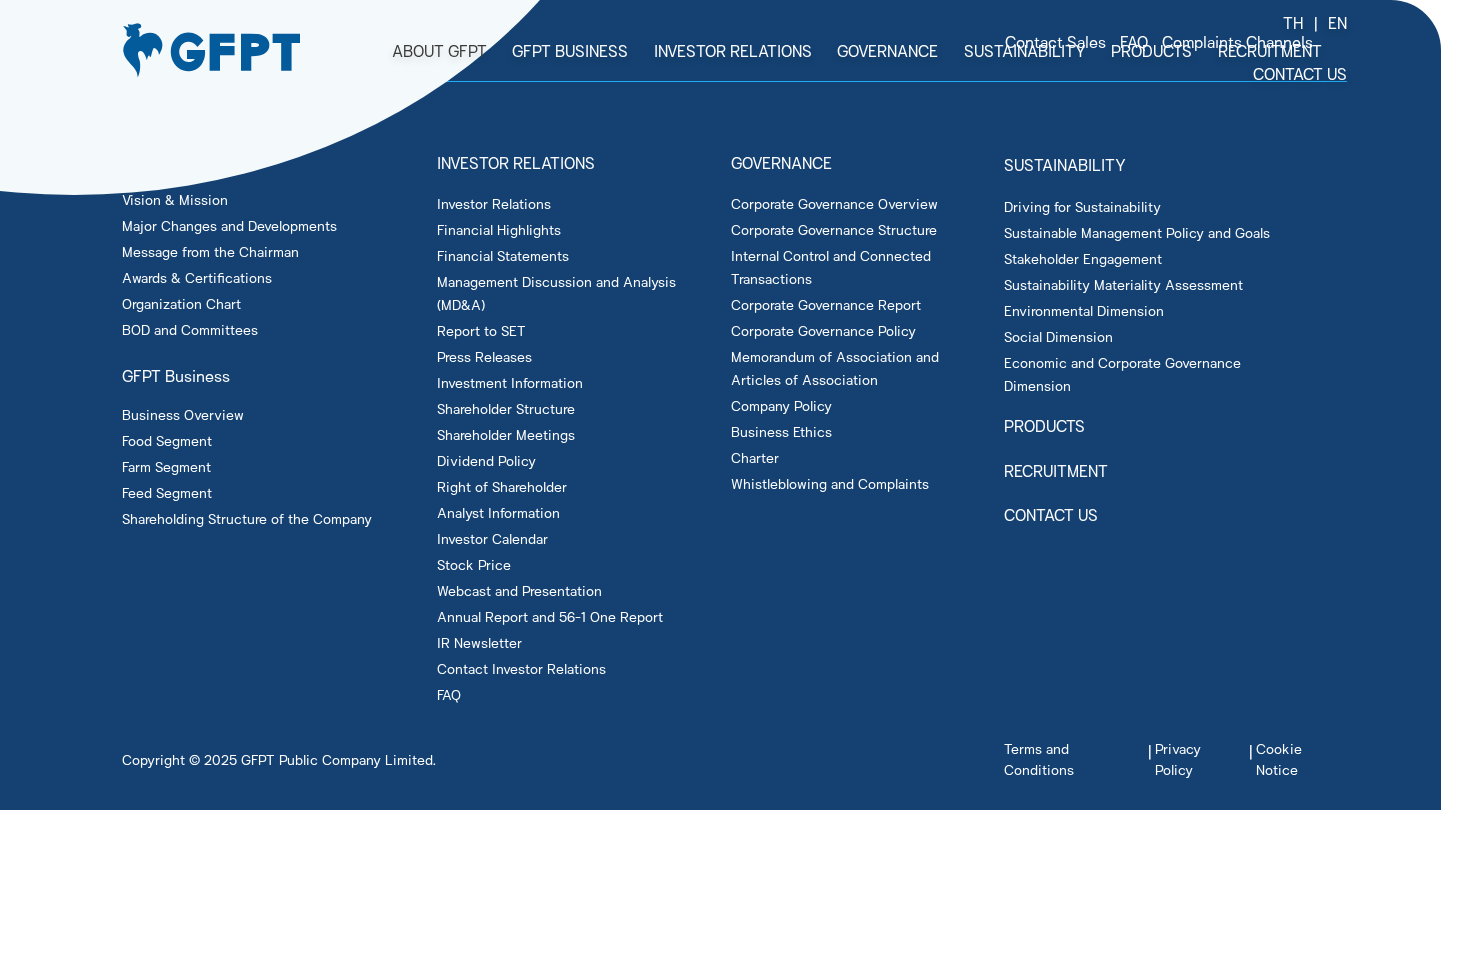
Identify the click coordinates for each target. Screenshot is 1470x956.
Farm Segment (166, 466)
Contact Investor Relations (521, 668)
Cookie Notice (1279, 759)
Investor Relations (494, 203)
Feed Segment (167, 492)
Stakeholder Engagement (1083, 258)
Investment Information (510, 382)
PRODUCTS (1044, 425)
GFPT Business (176, 375)
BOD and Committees (190, 329)
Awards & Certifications (197, 277)
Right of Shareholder (502, 486)
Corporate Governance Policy (823, 330)
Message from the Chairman (210, 251)
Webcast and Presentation (519, 590)
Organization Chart (181, 303)
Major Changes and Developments (229, 225)
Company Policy (781, 405)
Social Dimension (1058, 336)
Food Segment (167, 440)
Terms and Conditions (1039, 759)
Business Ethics (781, 431)
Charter (755, 457)
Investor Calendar (492, 538)
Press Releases (484, 356)
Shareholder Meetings (506, 434)
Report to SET (481, 330)
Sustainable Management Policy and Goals (1137, 232)
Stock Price (474, 564)
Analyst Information (498, 512)
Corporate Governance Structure (834, 229)
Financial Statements (503, 255)
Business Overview (183, 414)
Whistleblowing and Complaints (830, 483)
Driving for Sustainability (1082, 206)
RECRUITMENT (1056, 470)
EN (1337, 22)
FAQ (449, 694)
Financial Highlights (499, 229)
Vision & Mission (175, 199)
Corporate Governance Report (826, 304)
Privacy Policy (1178, 759)
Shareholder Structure (506, 408)
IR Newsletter (479, 642)
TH (1293, 22)
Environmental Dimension (1084, 310)
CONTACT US (1051, 514)
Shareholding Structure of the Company (247, 518)
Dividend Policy (486, 460)
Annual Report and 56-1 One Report (550, 616)
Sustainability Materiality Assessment (1123, 284)
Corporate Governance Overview (834, 203)
